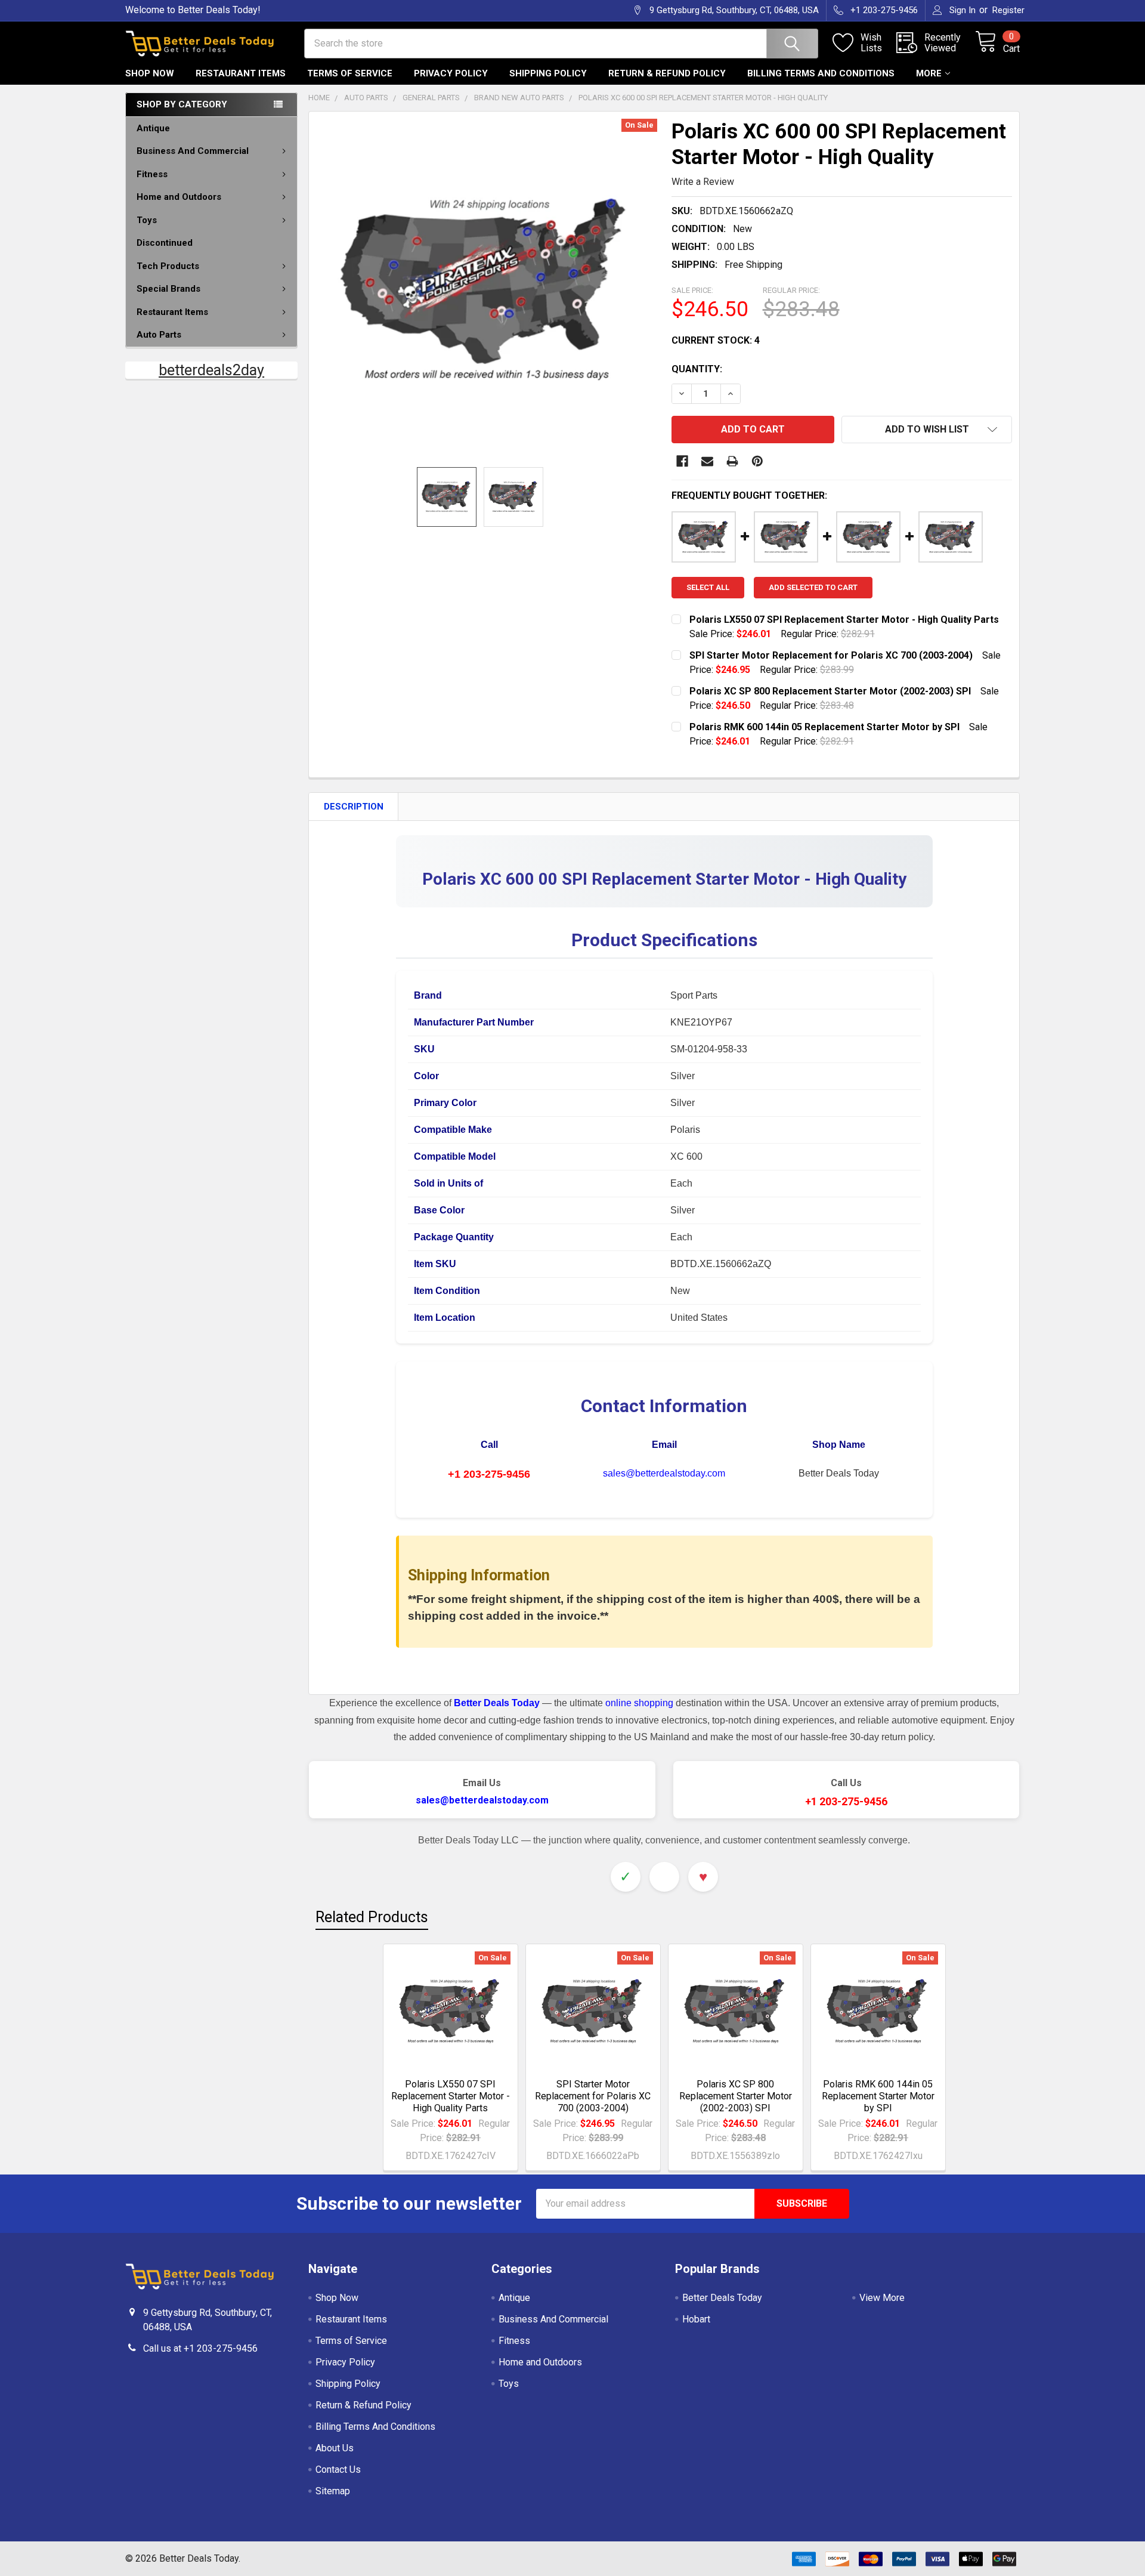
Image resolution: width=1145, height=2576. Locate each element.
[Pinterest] (757, 461)
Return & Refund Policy (667, 73)
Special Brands (168, 289)
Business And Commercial (193, 151)
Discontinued (165, 243)
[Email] (707, 461)
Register (1008, 10)
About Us (335, 2448)
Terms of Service (350, 73)
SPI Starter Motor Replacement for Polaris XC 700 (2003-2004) (593, 2096)
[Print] (732, 461)
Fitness (152, 174)
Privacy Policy (451, 73)
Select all (708, 587)
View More (882, 2298)
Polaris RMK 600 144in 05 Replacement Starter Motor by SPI (878, 2096)
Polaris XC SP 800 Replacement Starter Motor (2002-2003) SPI (736, 2096)
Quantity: (697, 369)
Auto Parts (159, 335)
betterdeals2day (211, 370)
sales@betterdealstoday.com (664, 1473)
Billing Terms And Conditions (821, 73)
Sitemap (333, 2491)
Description (354, 807)
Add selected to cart (813, 587)
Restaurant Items (241, 73)
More (929, 73)
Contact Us (338, 2470)
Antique (153, 128)
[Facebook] (682, 461)
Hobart (696, 2319)
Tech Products (168, 266)
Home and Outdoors (179, 197)
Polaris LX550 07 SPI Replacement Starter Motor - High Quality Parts (451, 2096)
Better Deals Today (722, 2298)
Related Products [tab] (372, 1917)
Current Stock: (716, 340)
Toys (147, 220)
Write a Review (703, 182)
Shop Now (150, 73)
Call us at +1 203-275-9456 (200, 2348)
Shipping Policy (548, 73)
